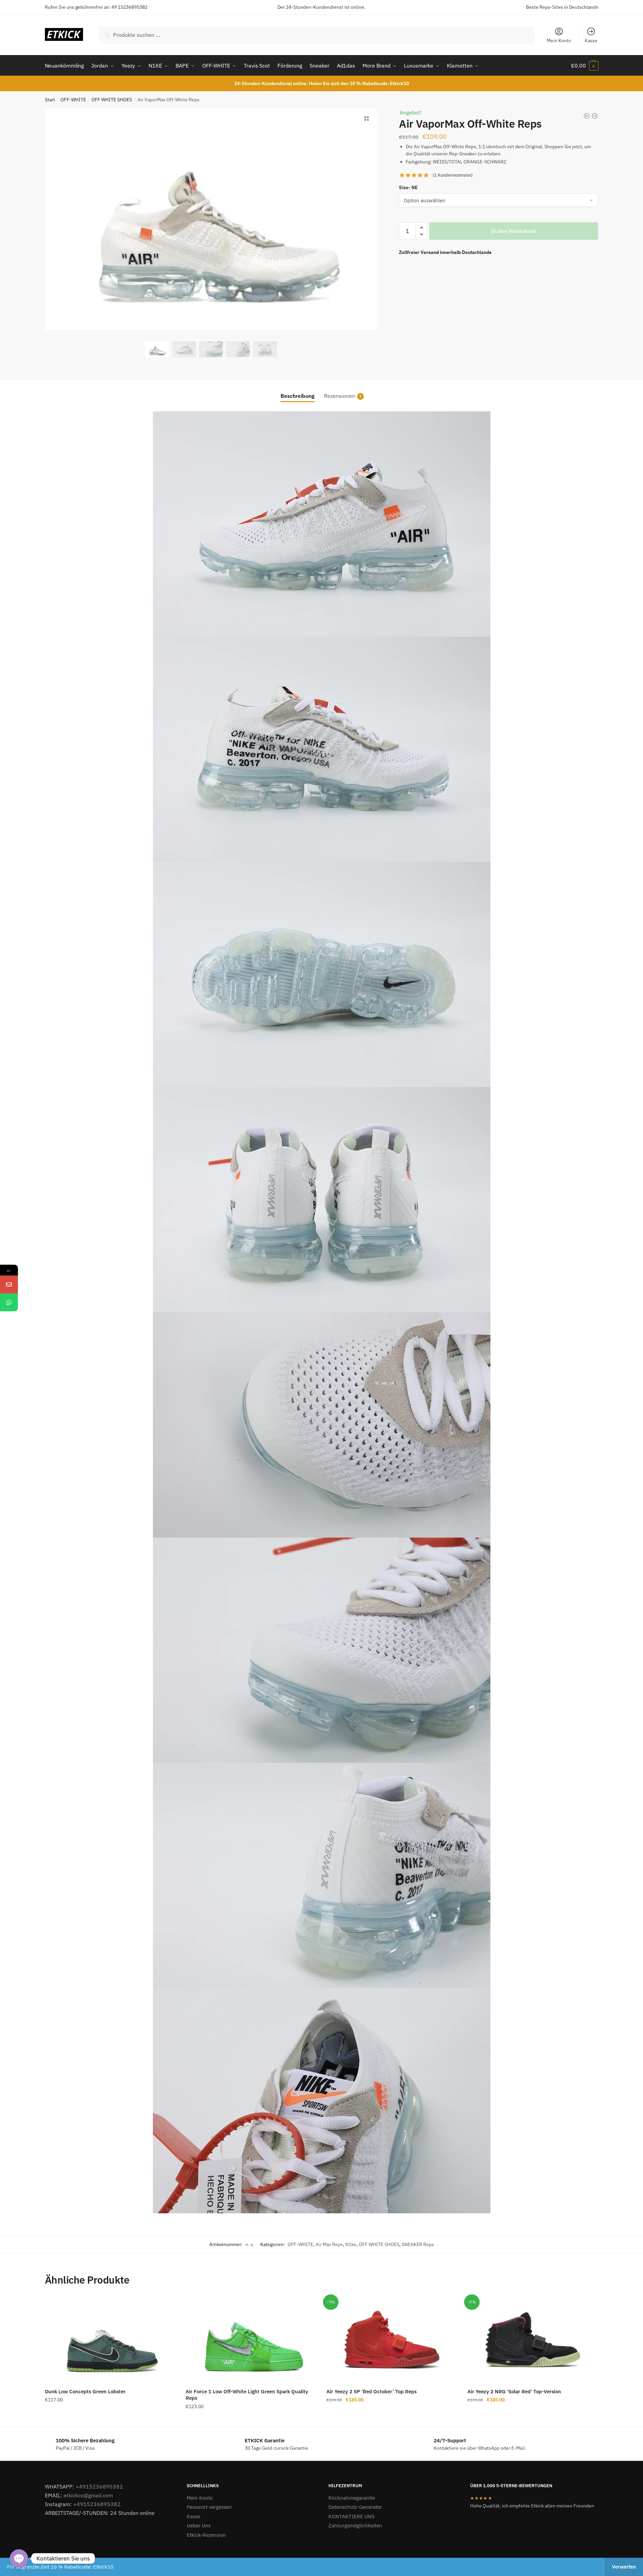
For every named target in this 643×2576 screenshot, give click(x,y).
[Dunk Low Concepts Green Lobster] (110, 2340)
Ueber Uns (199, 2526)
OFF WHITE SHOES (112, 100)
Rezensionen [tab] (340, 396)
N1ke (351, 2244)
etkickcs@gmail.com (88, 2495)
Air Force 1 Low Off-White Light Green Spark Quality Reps (247, 2395)
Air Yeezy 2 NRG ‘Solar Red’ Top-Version (514, 2391)
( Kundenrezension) (453, 175)
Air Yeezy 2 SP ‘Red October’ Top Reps (371, 2391)
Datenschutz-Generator (355, 2507)
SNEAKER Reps (418, 2244)
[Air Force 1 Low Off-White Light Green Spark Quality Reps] (251, 2340)
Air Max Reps (329, 2244)
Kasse (591, 41)
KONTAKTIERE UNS (352, 2516)
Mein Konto (559, 41)
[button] (367, 119)
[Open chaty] (19, 2558)
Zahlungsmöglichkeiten (355, 2526)
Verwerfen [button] (624, 2567)
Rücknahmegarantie (352, 2498)
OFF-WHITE (73, 100)
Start (50, 100)
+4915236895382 (99, 2487)
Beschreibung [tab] (298, 396)
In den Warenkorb (514, 231)
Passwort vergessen (209, 2507)
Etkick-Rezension (206, 2535)
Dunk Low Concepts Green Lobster (85, 2391)
